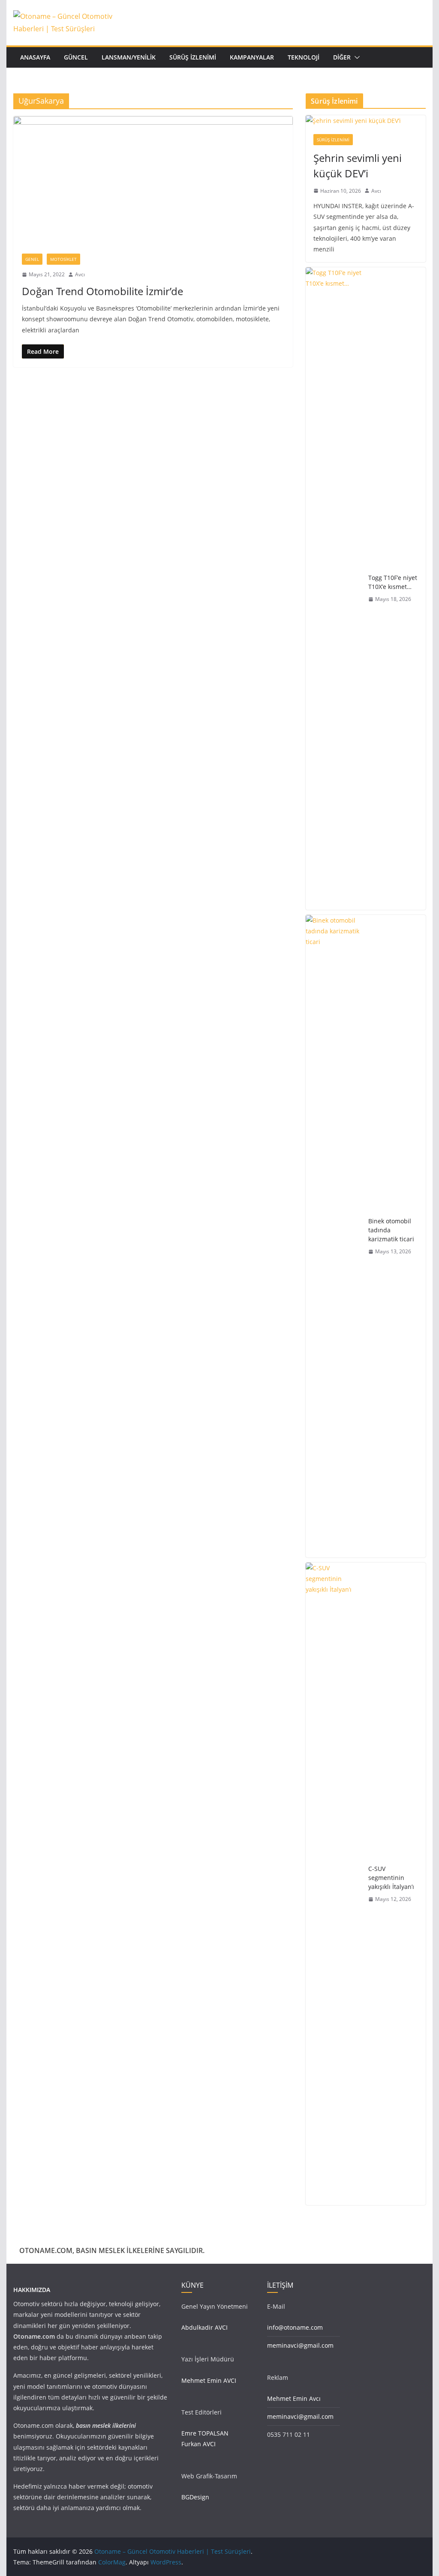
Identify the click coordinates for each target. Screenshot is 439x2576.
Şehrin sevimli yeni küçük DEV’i (358, 166)
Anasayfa (35, 57)
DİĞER (342, 57)
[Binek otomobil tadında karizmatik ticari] (334, 1236)
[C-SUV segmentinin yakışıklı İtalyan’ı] (334, 1884)
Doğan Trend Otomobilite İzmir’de (102, 291)
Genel (32, 259)
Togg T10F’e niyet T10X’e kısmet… (393, 582)
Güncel (76, 57)
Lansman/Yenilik (129, 57)
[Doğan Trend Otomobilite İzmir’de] (153, 181)
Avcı (80, 274)
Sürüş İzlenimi (193, 57)
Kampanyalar (252, 57)
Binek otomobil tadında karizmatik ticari (391, 1230)
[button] (355, 57)
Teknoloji (304, 57)
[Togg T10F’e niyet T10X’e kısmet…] (334, 589)
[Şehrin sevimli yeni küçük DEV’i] (365, 121)
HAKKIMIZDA (32, 2290)
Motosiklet (63, 259)
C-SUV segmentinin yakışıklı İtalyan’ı (391, 1878)
